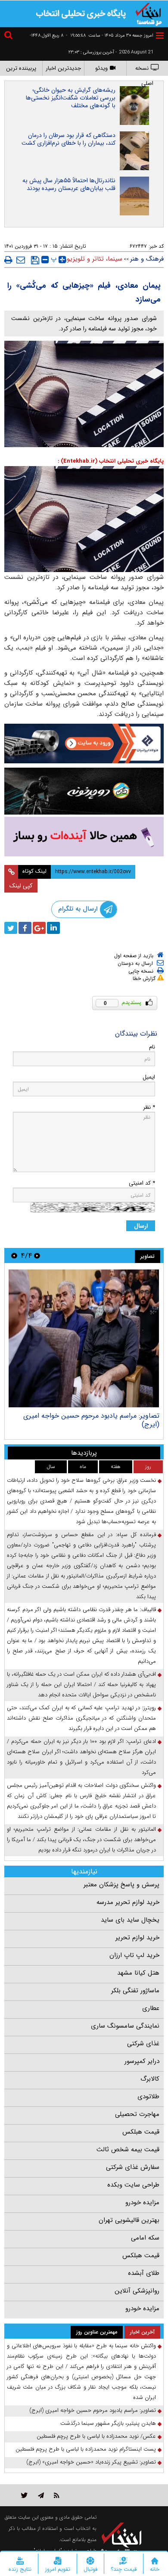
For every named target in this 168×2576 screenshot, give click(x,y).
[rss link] (57, 2495)
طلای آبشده (144, 2273)
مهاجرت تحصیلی (137, 2114)
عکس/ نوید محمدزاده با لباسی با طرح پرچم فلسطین (96, 2436)
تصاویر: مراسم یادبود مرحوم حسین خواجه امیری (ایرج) (91, 1420)
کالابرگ (150, 2079)
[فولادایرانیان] (84, 743)
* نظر (149, 1107)
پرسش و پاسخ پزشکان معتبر (121, 1885)
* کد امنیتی (142, 1183)
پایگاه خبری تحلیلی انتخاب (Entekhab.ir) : (111, 461)
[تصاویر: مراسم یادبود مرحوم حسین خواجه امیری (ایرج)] (84, 1338)
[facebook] (25, 928)
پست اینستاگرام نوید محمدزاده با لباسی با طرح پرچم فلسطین (86, 2449)
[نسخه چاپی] (8, 260)
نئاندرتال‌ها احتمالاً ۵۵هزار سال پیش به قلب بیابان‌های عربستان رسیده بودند (69, 184)
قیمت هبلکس (141, 2132)
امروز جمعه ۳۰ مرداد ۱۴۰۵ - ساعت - (110, 36)
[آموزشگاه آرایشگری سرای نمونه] (84, 837)
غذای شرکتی (143, 2044)
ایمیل (149, 1077)
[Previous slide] (37, 1255)
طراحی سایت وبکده (133, 2185)
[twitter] (11, 928)
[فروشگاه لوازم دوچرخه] (84, 791)
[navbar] (160, 36)
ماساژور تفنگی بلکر (135, 1991)
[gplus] (39, 928)
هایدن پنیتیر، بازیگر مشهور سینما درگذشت (108, 2423)
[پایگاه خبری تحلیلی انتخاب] (149, 13)
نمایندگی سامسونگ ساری (125, 2026)
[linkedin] (53, 928)
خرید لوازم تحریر (137, 1938)
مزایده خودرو (142, 2203)
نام (152, 1047)
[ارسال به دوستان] (21, 260)
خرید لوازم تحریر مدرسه (128, 1902)
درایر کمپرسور (142, 2061)
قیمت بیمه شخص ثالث (128, 2150)
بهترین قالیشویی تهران (129, 2220)
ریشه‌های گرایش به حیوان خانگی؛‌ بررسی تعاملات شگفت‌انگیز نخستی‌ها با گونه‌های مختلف (71, 98)
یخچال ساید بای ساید (130, 1920)
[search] (9, 36)
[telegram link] (41, 2495)
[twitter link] (24, 2495)
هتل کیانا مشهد (138, 1973)
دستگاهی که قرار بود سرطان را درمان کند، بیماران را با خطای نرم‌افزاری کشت (68, 139)
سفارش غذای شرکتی (133, 2167)
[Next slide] (14, 1255)
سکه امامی (145, 2238)
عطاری (151, 2008)
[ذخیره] (35, 260)
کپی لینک (21, 886)
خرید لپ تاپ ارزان (134, 1955)
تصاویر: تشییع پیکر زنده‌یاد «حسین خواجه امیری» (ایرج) (91, 2462)
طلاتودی (148, 2097)
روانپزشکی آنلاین (137, 2291)
